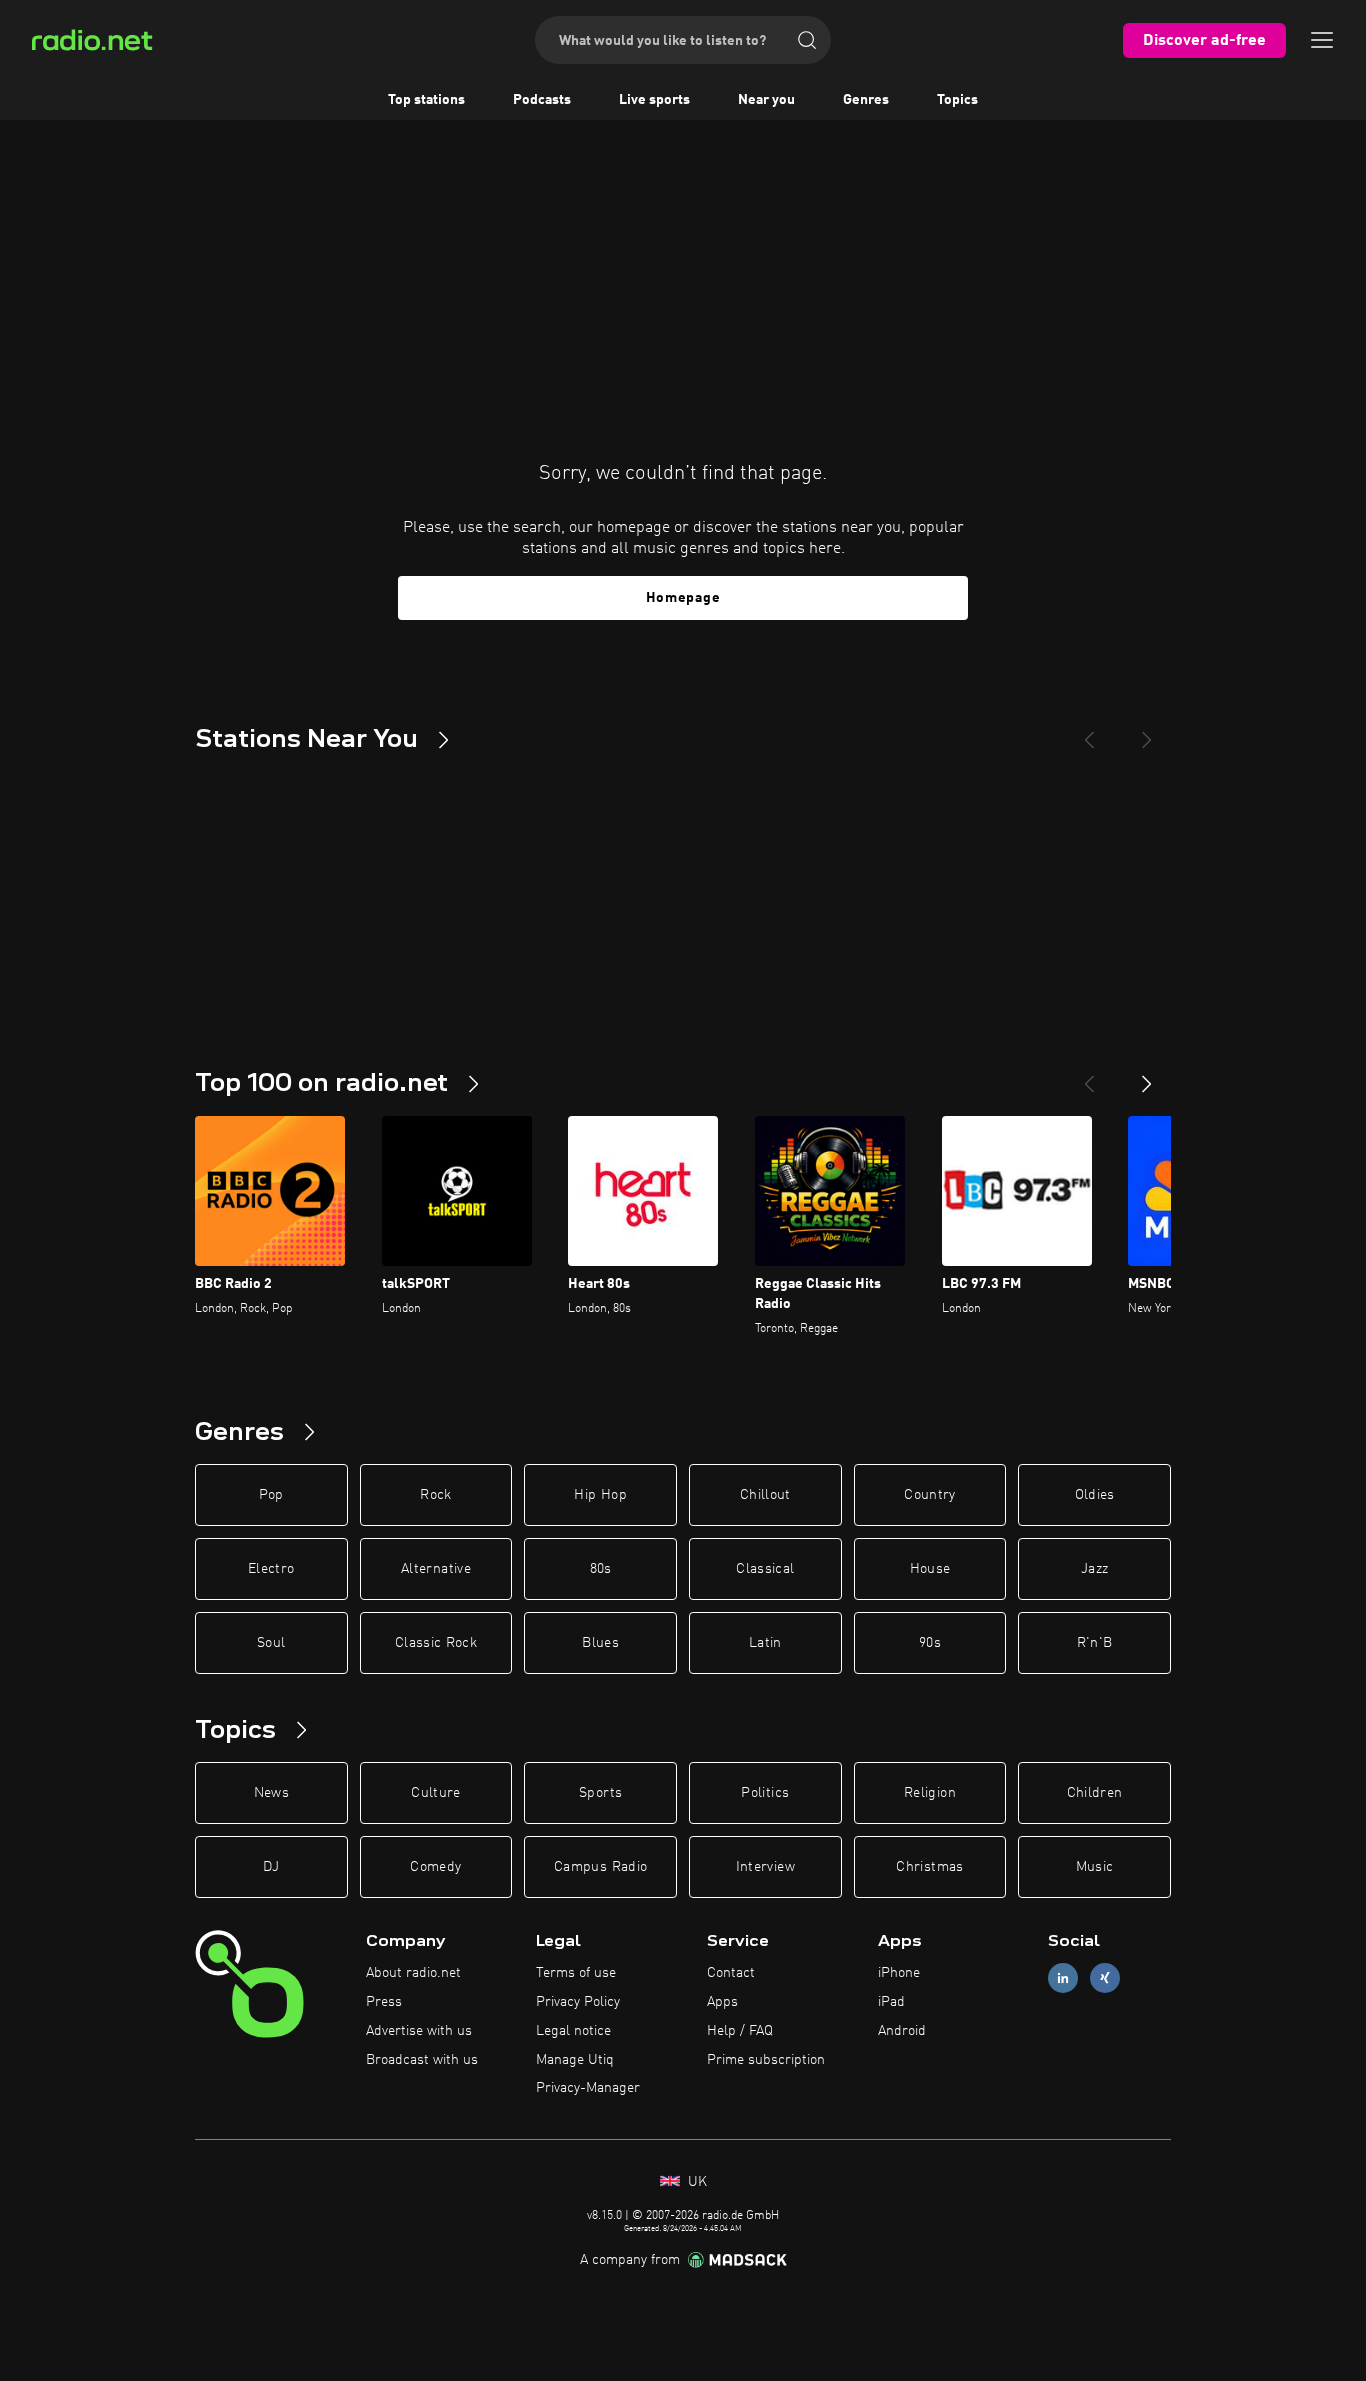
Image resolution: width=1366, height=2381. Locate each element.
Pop (271, 1495)
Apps (722, 2002)
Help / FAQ (740, 2031)
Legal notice (573, 2031)
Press (384, 2002)
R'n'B (1095, 1643)
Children (1095, 1793)
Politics (765, 1793)
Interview (765, 1867)
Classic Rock (436, 1643)
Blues (600, 1643)
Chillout (765, 1495)
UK (695, 2182)
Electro (271, 1569)
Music (1095, 1867)
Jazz (1094, 1569)
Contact (731, 1973)
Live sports (654, 100)
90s (930, 1643)
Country (929, 1495)
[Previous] (1089, 732)
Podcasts (542, 100)
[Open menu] (1322, 40)
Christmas (929, 1867)
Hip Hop (600, 1495)
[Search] (807, 40)
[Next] (1147, 732)
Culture (435, 1793)
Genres (866, 100)
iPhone (899, 1973)
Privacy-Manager (588, 2088)
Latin (765, 1643)
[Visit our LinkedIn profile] (1063, 1978)
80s (601, 1569)
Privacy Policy (578, 2002)
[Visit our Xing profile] (1105, 1978)
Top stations (426, 100)
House (930, 1569)
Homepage (683, 598)
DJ (271, 1867)
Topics (957, 100)
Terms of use (576, 1973)
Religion (930, 1793)
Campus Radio (600, 1867)
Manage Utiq (575, 2060)
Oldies (1095, 1495)
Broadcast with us (422, 2060)
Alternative (436, 1569)
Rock (435, 1495)
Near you (766, 100)
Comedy (435, 1867)
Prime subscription (766, 2060)
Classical (765, 1569)
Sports (600, 1793)
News (271, 1793)
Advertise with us (419, 2031)
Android (902, 2031)
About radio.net (413, 1973)
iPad (891, 2002)
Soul (271, 1643)
